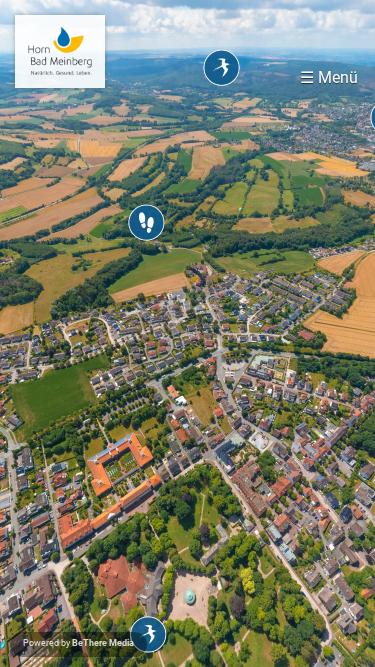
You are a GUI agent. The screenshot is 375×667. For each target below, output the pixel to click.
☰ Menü (329, 77)
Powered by (78, 643)
